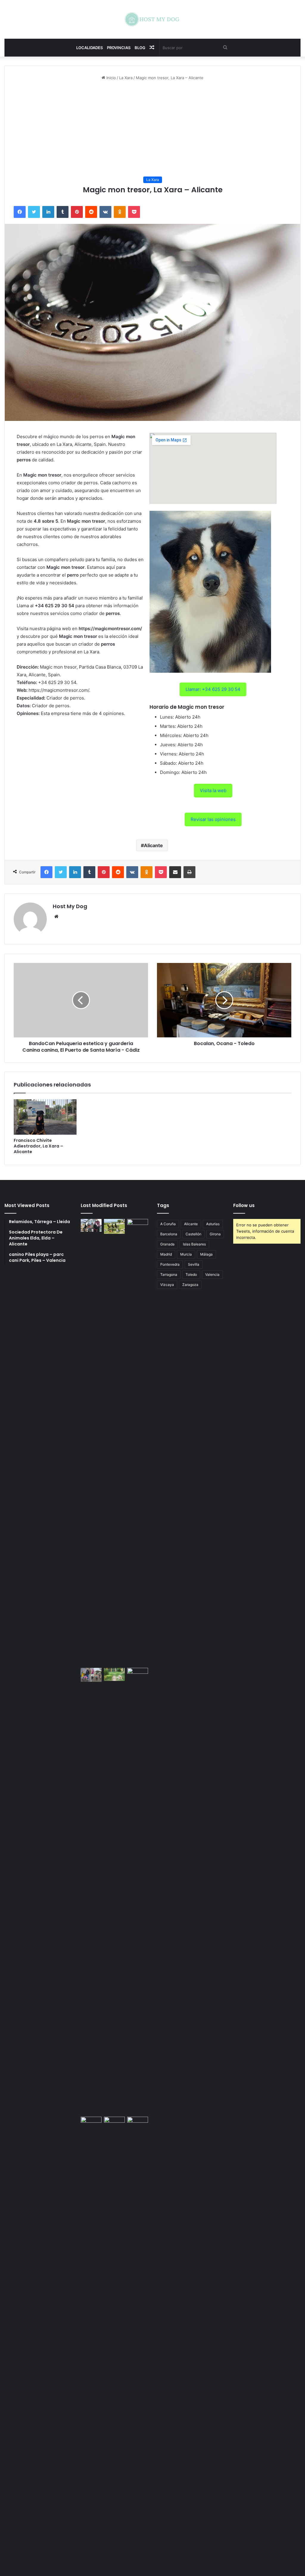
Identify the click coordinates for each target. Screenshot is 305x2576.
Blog (140, 48)
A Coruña (168, 1224)
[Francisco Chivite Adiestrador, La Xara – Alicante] (45, 1117)
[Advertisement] (152, 129)
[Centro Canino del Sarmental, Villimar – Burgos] (114, 2340)
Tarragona (169, 1274)
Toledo (191, 1274)
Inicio (111, 78)
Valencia (212, 1274)
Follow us (244, 1205)
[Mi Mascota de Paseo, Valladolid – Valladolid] (91, 1225)
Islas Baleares (194, 1244)
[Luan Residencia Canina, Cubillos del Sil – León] (138, 1442)
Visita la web (213, 790)
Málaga (206, 1254)
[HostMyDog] (152, 19)
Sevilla (194, 1264)
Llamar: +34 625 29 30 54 (213, 689)
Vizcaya (167, 1285)
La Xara (126, 78)
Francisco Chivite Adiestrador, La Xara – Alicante (38, 1146)
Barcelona (169, 1234)
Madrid (166, 1254)
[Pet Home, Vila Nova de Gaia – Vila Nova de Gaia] (138, 2340)
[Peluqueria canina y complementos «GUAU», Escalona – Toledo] (138, 1891)
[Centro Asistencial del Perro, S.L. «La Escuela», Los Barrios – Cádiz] (91, 1675)
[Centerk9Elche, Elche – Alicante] (114, 1226)
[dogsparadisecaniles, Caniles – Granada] (91, 2123)
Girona (215, 1234)
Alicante (153, 845)
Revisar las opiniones (213, 819)
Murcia (186, 1254)
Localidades (90, 48)
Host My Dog (70, 906)
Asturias (213, 1224)
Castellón (193, 1234)
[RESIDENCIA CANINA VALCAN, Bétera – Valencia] (114, 1674)
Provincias (119, 48)
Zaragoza (190, 1285)
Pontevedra (170, 1264)
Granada (167, 1244)
